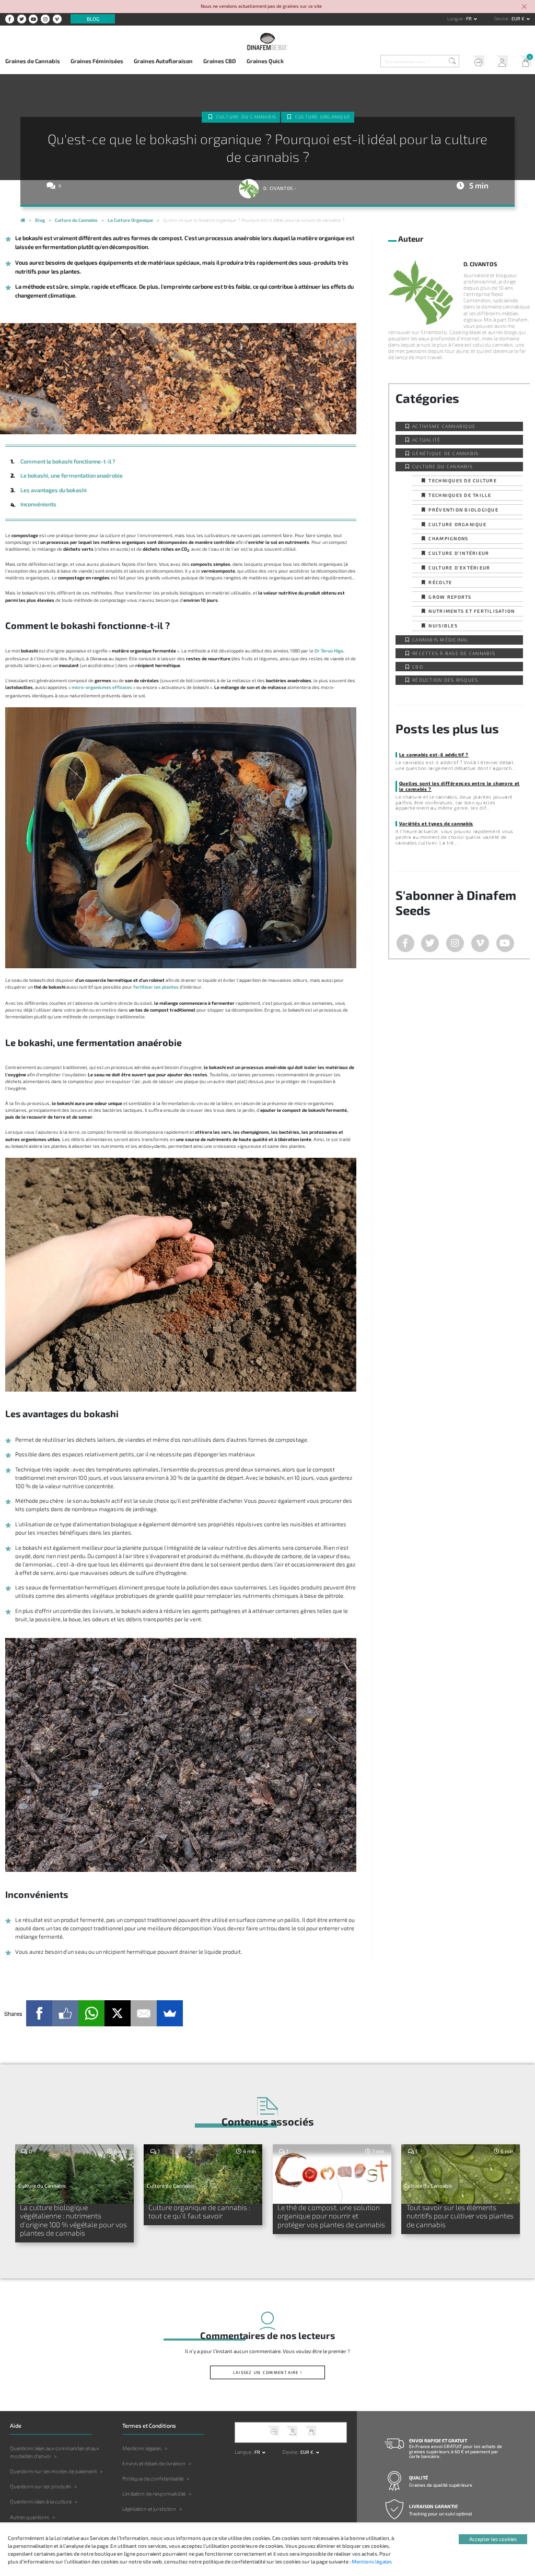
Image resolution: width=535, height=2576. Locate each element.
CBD (418, 667)
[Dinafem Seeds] (267, 41)
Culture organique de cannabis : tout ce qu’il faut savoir (199, 2212)
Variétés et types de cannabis (436, 823)
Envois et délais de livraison (154, 2463)
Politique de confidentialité (153, 2478)
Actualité (426, 440)
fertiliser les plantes (156, 987)
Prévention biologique (463, 510)
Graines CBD (219, 61)
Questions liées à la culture (41, 2501)
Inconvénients (38, 504)
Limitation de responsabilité (154, 2494)
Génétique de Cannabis (445, 453)
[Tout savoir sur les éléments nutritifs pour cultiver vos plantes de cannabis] (461, 2174)
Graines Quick (265, 61)
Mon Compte (500, 62)
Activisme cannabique (444, 426)
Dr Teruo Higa (329, 651)
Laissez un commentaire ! (267, 2372)
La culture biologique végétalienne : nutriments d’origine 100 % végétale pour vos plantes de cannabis (73, 2220)
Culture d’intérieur (459, 553)
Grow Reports (450, 597)
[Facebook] (39, 2013)
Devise (502, 19)
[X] (118, 2013)
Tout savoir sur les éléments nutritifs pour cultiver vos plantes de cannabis (460, 2216)
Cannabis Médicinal (441, 640)
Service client (476, 62)
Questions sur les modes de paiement (53, 2471)
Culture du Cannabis (247, 117)
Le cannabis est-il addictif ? (434, 755)
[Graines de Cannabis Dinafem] (23, 221)
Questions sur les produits (40, 2486)
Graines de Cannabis (33, 61)
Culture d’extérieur (459, 568)
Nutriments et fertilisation (472, 611)
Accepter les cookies (493, 2539)
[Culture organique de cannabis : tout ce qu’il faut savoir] (203, 2174)
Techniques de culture (462, 480)
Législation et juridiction (149, 2509)
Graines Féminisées (97, 61)
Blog (93, 19)
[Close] (525, 7)
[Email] (144, 2013)
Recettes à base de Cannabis (454, 653)
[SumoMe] (170, 2013)
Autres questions (30, 2517)
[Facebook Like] (65, 2013)
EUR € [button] (519, 19)
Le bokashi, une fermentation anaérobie (72, 475)
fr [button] (469, 19)
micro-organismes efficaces (102, 687)
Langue (456, 19)
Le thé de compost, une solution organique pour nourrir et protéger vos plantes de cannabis (331, 2216)
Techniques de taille (460, 495)
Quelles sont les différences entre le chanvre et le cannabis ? (460, 786)
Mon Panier (523, 62)
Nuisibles (443, 626)
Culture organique (323, 117)
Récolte (440, 582)
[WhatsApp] (91, 2013)
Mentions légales (142, 2448)
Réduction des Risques (445, 680)
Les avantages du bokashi (54, 490)
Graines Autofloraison (163, 61)
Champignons (448, 538)
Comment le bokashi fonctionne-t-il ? (68, 461)
